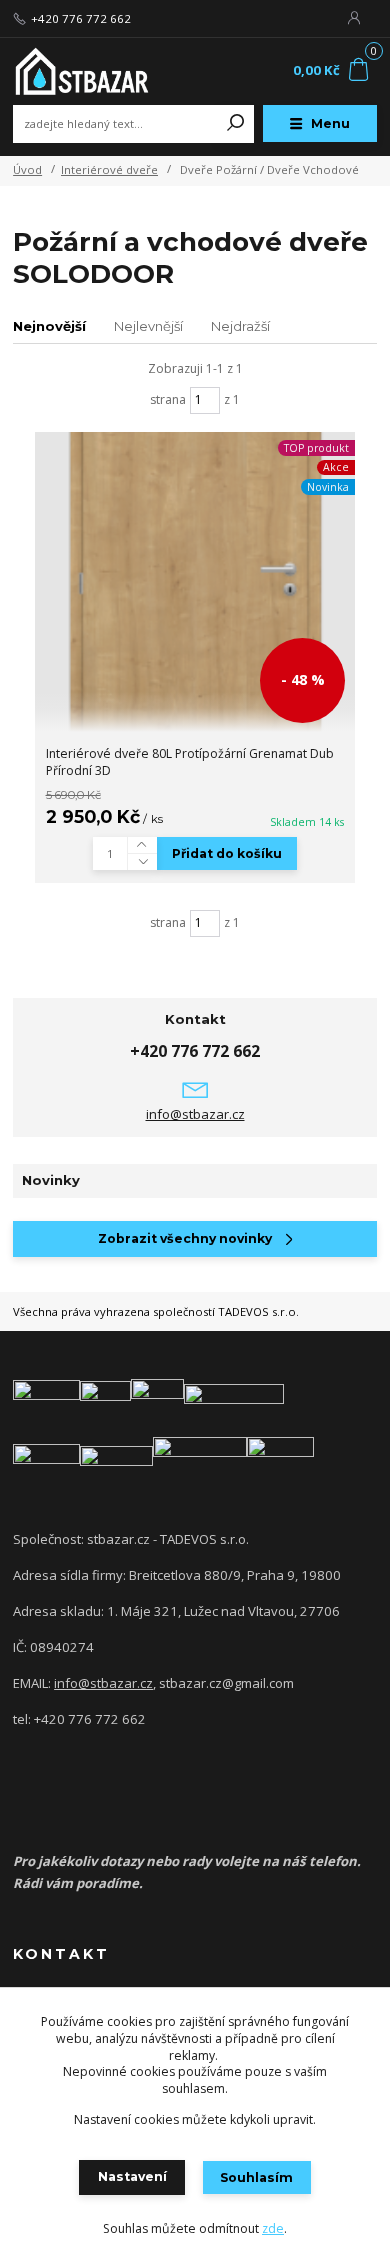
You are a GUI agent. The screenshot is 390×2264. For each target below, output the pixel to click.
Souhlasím (256, 2177)
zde (273, 2228)
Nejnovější (49, 326)
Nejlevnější (148, 326)
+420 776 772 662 (81, 19)
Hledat (236, 124)
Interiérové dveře (109, 169)
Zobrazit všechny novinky (185, 1238)
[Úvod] (81, 71)
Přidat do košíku (227, 853)
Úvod (27, 169)
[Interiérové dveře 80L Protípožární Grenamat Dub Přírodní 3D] (195, 582)
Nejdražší (240, 326)
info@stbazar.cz (195, 1114)
